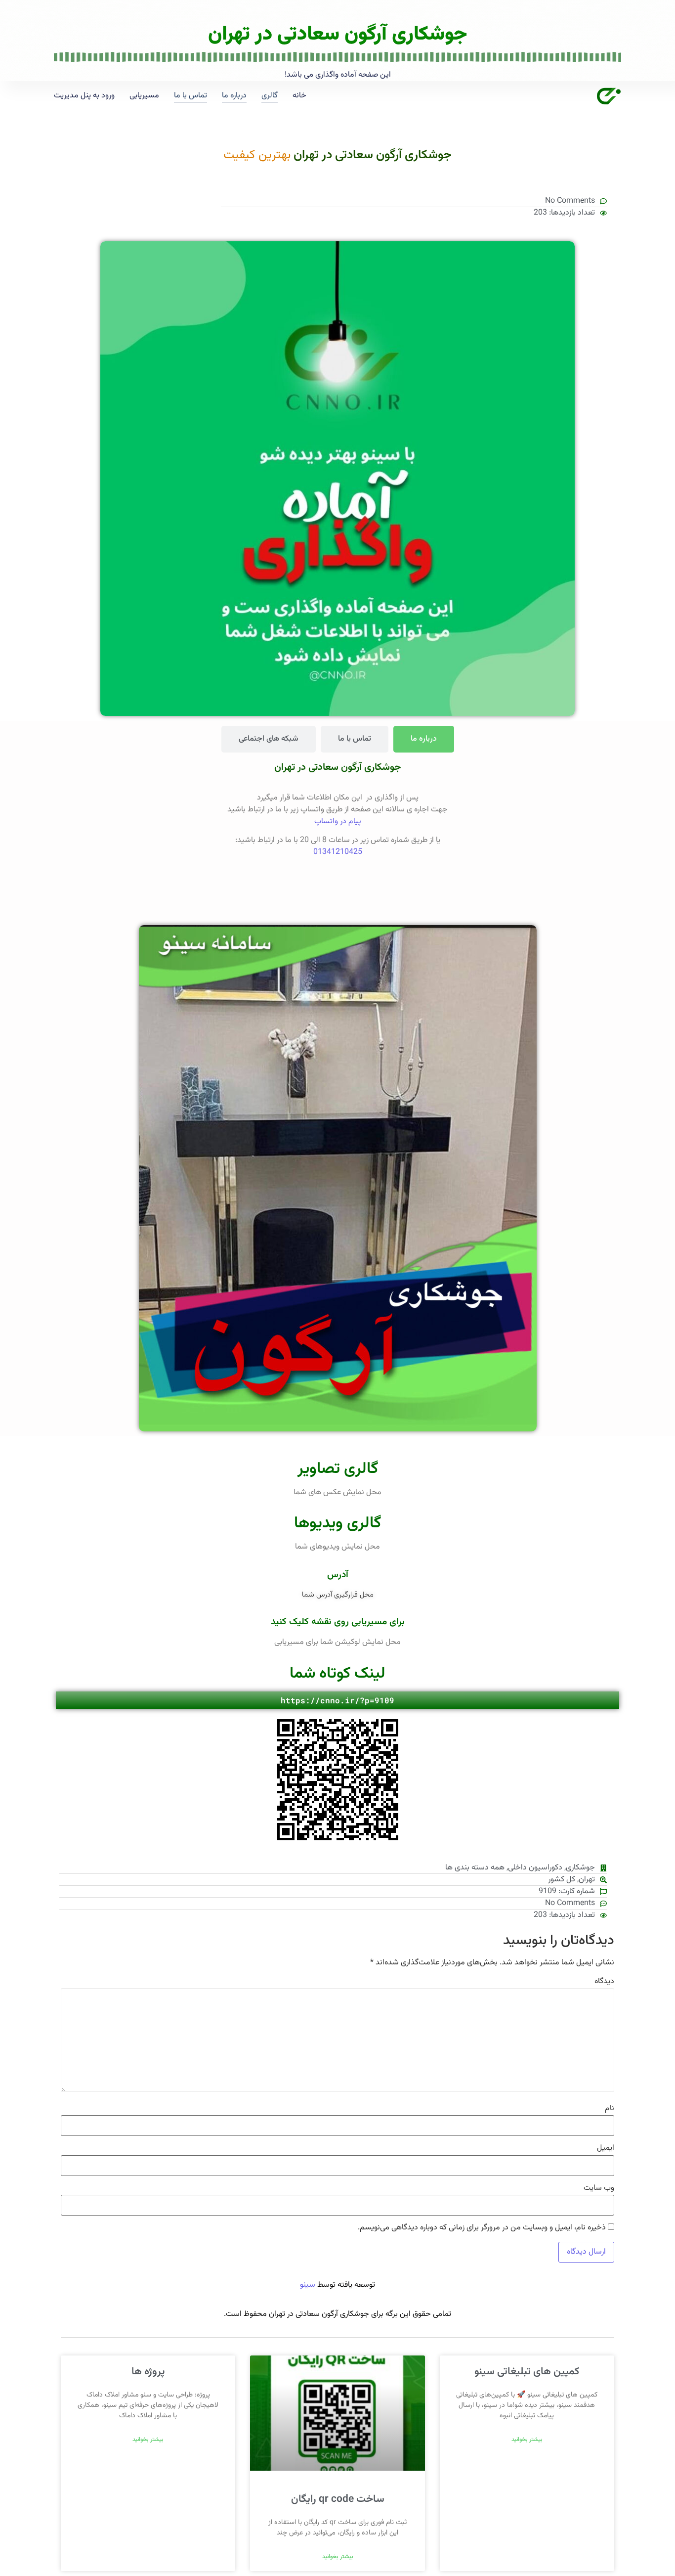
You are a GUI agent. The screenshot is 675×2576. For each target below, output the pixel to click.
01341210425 (338, 852)
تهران (587, 1880)
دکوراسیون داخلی (535, 1868)
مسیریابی (144, 96)
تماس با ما (190, 96)
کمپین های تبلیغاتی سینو (527, 2372)
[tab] (424, 739)
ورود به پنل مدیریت (84, 96)
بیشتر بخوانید (527, 2440)
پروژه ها (148, 2372)
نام (610, 2109)
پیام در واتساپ (338, 822)
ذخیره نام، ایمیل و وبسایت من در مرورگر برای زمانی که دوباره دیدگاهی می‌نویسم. (482, 2228)
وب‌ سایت (599, 2188)
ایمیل (606, 2148)
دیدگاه (604, 1982)
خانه (299, 96)
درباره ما (234, 96)
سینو (308, 2285)
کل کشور (562, 1880)
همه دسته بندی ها (475, 1868)
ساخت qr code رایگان (338, 2499)
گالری (270, 96)
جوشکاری (580, 1868)
